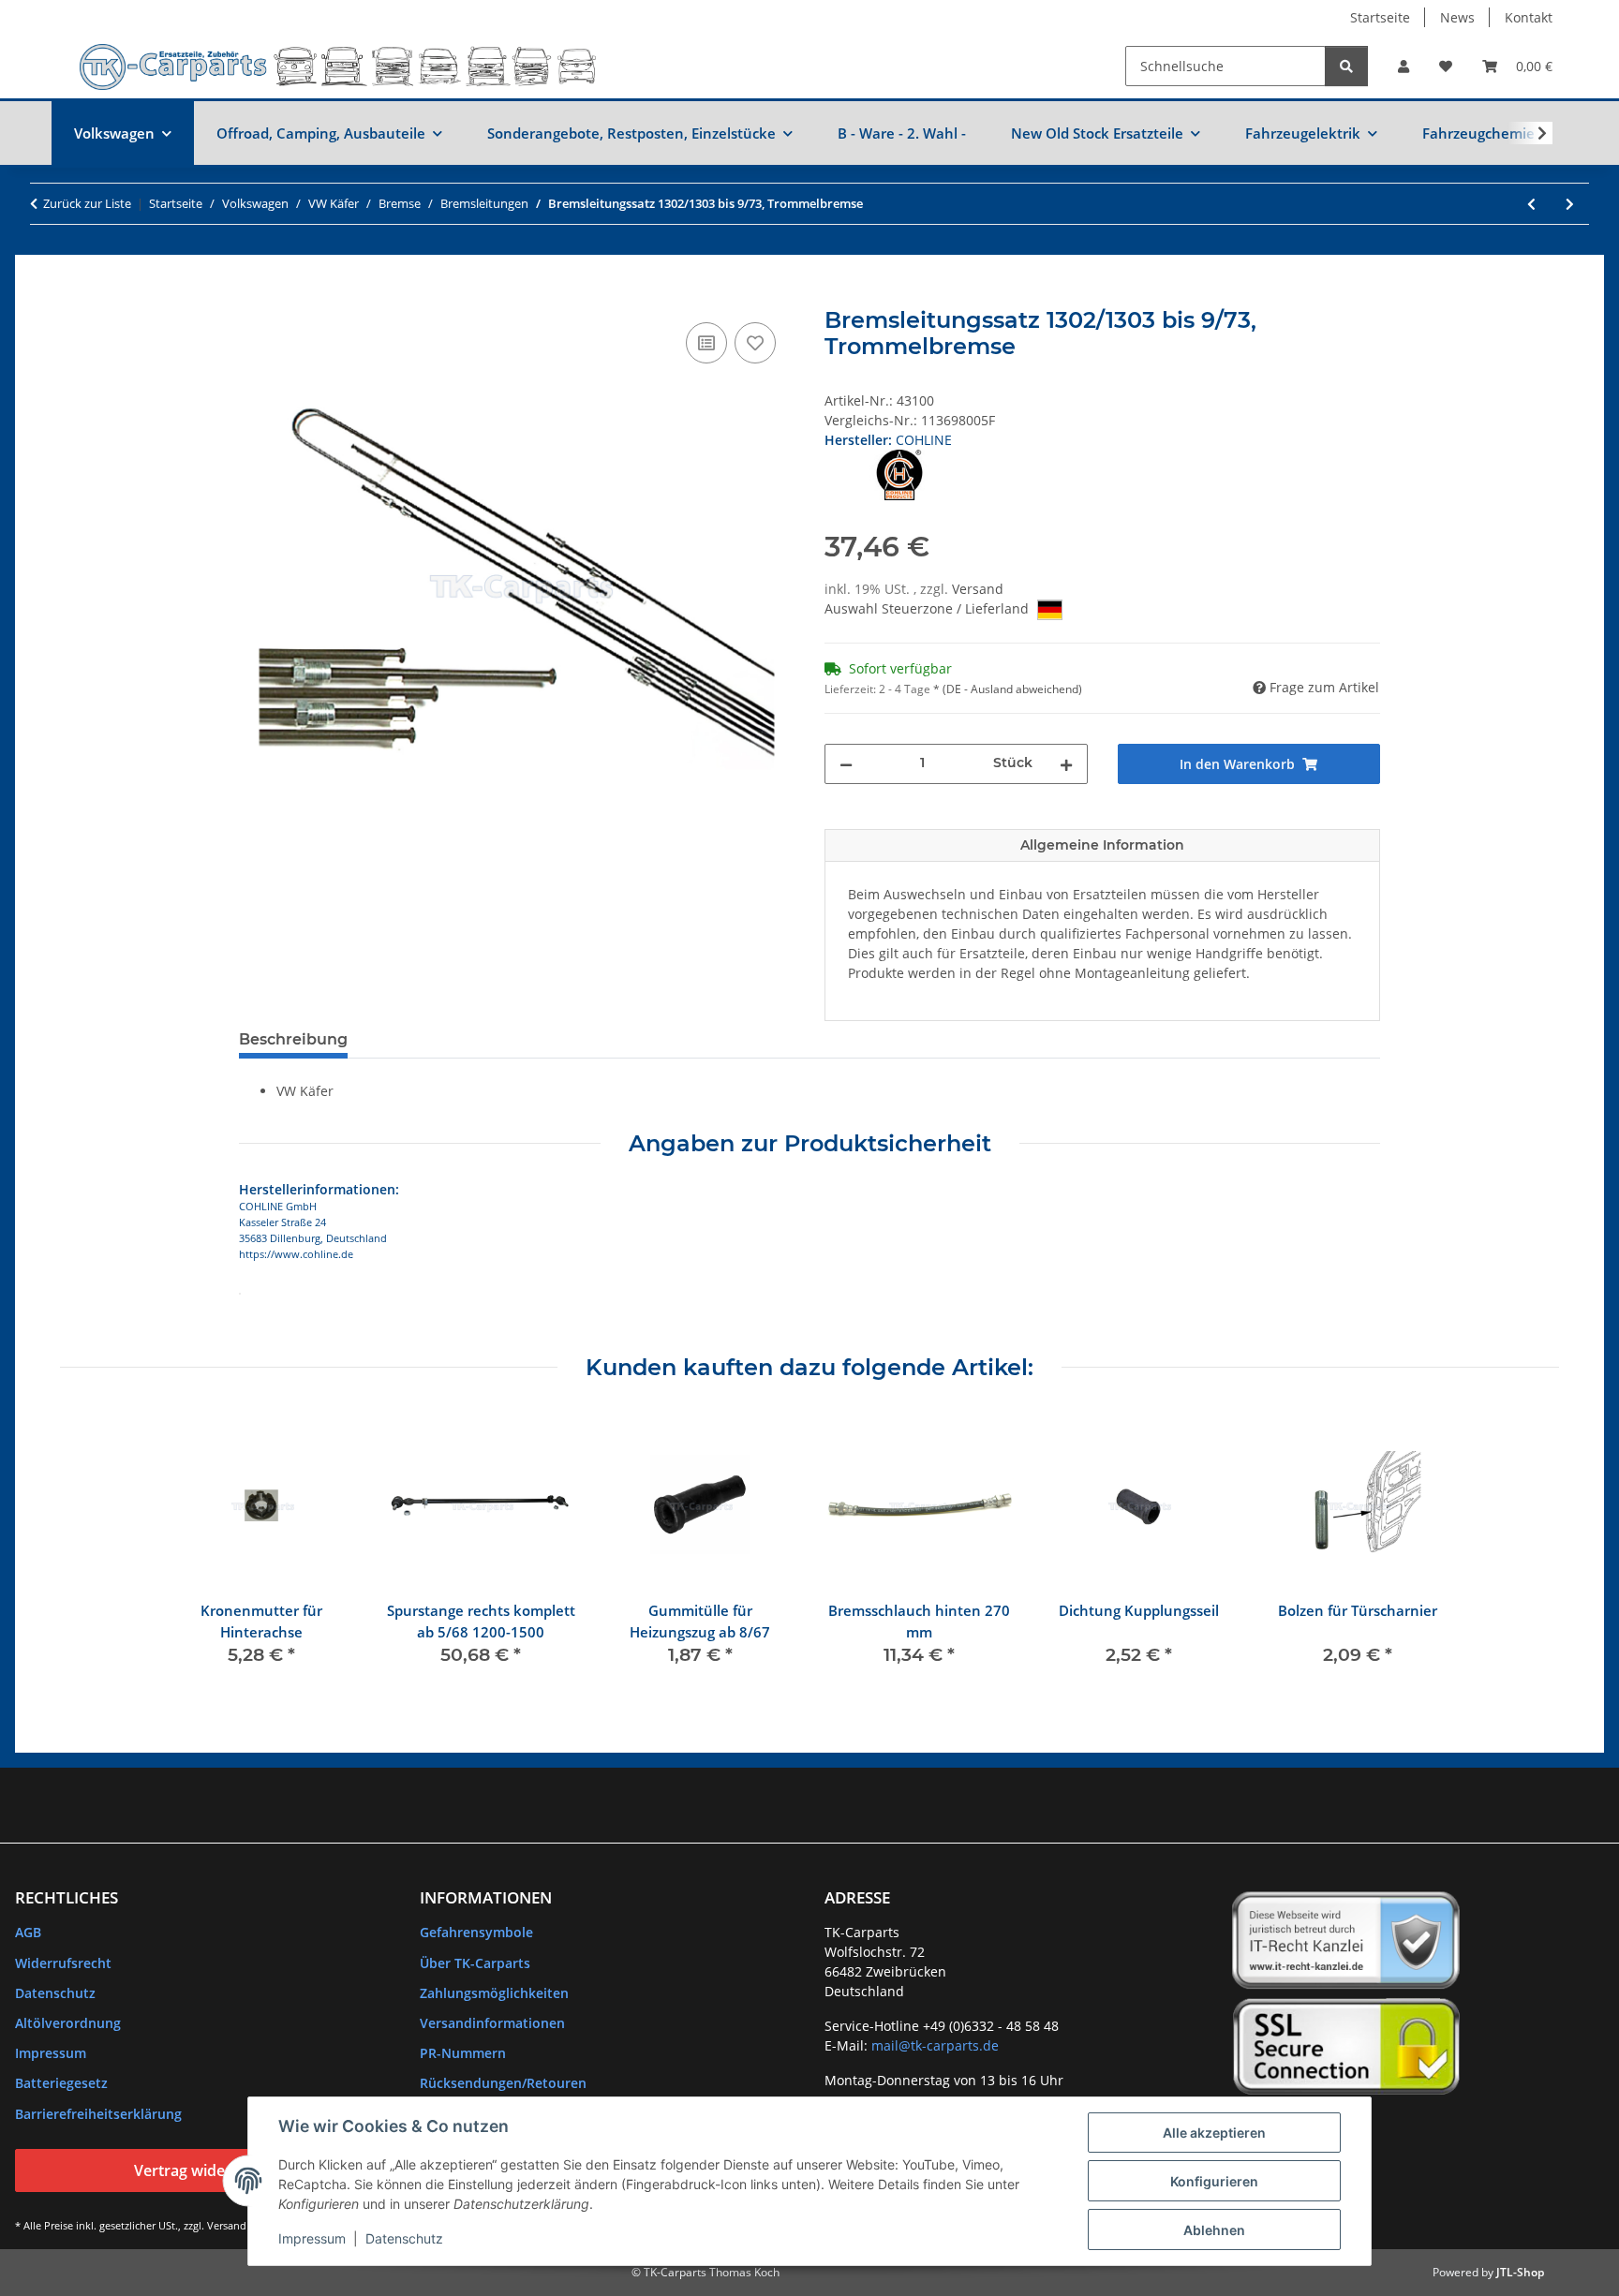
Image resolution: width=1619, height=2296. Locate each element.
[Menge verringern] (846, 764)
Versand (978, 589)
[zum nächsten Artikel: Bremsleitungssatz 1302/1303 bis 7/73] (1570, 204)
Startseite (1380, 17)
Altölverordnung (68, 2023)
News (1457, 17)
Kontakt (1529, 17)
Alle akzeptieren (1214, 2133)
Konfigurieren (1214, 2181)
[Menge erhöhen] (1066, 764)
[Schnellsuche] (1346, 66)
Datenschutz (404, 2238)
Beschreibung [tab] (293, 1039)
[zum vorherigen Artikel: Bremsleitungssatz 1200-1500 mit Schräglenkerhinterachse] (1531, 204)
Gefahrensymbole (476, 1932)
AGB (28, 1932)
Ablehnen (1214, 2230)
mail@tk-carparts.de (935, 2045)
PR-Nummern (463, 2053)
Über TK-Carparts (475, 1963)
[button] (1404, 66)
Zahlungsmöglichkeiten (494, 1993)
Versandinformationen (492, 2023)
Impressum (312, 2238)
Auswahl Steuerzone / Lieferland (928, 608)
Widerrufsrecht (63, 1963)
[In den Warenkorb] (254, 297)
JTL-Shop (1520, 2272)
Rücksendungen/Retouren (503, 2083)
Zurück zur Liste (87, 203)
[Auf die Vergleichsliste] (706, 343)
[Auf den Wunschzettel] (755, 343)
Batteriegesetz (61, 2083)
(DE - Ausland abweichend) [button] (1012, 689)
